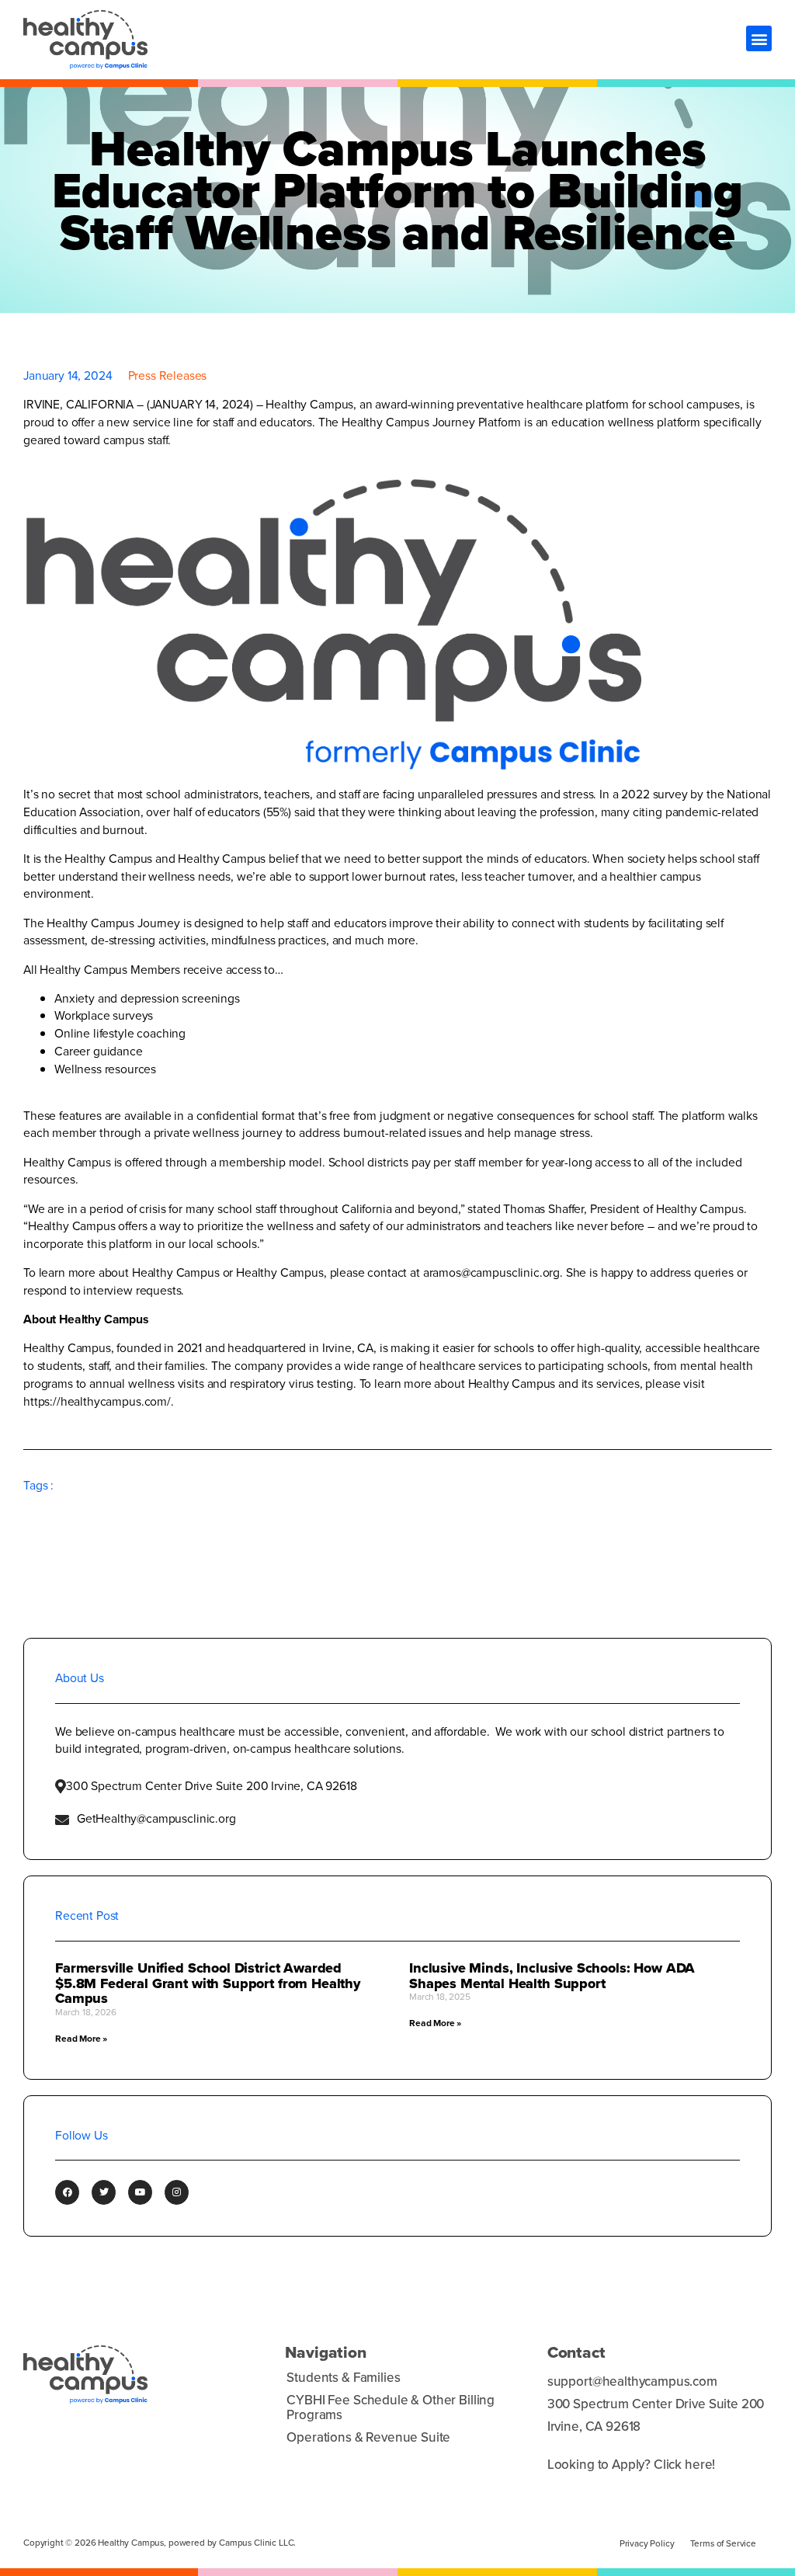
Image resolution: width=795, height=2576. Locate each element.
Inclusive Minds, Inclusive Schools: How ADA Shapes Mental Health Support (552, 1976)
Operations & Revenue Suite (368, 2437)
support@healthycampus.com (632, 2382)
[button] (759, 38)
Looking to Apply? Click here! (631, 2465)
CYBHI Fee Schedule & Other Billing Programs (391, 2407)
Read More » (81, 2039)
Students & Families (343, 2378)
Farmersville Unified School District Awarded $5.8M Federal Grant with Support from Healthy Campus (208, 1983)
